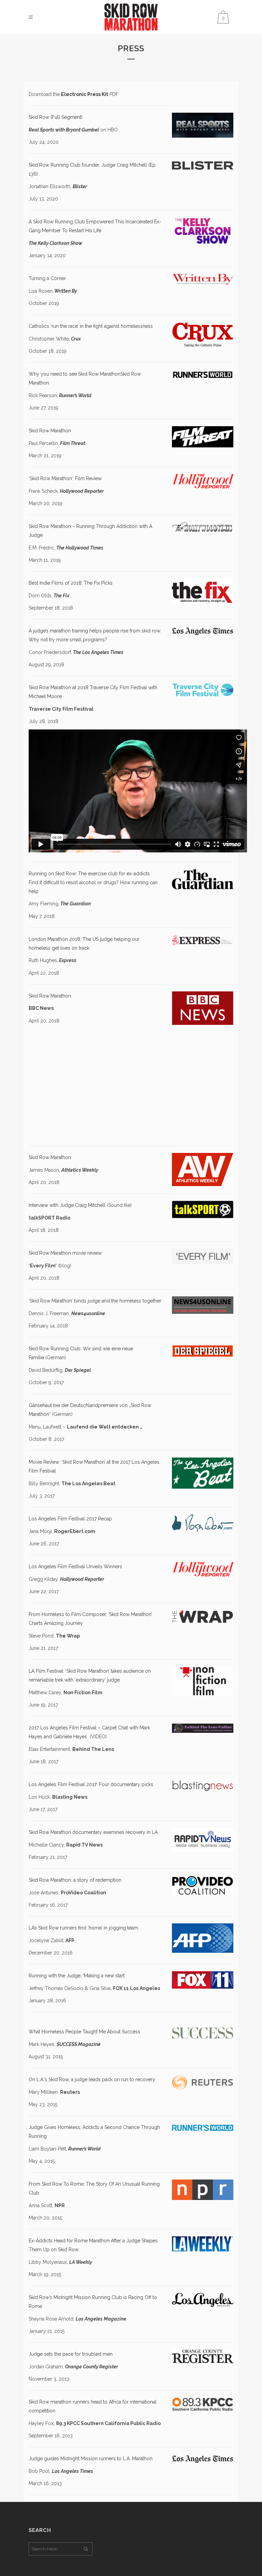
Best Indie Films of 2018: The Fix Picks (71, 583)
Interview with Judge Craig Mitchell (67, 1205)
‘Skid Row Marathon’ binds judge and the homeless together (95, 1301)
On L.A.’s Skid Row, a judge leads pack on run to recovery (92, 2079)
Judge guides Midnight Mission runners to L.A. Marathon (91, 2459)
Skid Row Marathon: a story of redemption (75, 1880)
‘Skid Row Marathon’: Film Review (65, 478)
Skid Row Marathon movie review (65, 1253)
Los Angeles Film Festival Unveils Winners (75, 1567)
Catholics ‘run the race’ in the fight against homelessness (91, 326)
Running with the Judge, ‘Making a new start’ (77, 1976)
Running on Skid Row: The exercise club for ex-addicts (89, 874)
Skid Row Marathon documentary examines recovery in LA (93, 1832)
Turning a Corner (47, 278)
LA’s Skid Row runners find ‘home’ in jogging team (83, 1928)
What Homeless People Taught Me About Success (84, 2032)
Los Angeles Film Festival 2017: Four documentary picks (91, 1784)
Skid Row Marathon (50, 431)
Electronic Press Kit (85, 94)
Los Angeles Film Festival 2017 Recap (70, 1519)
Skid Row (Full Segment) (56, 117)
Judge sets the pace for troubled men (71, 2354)
